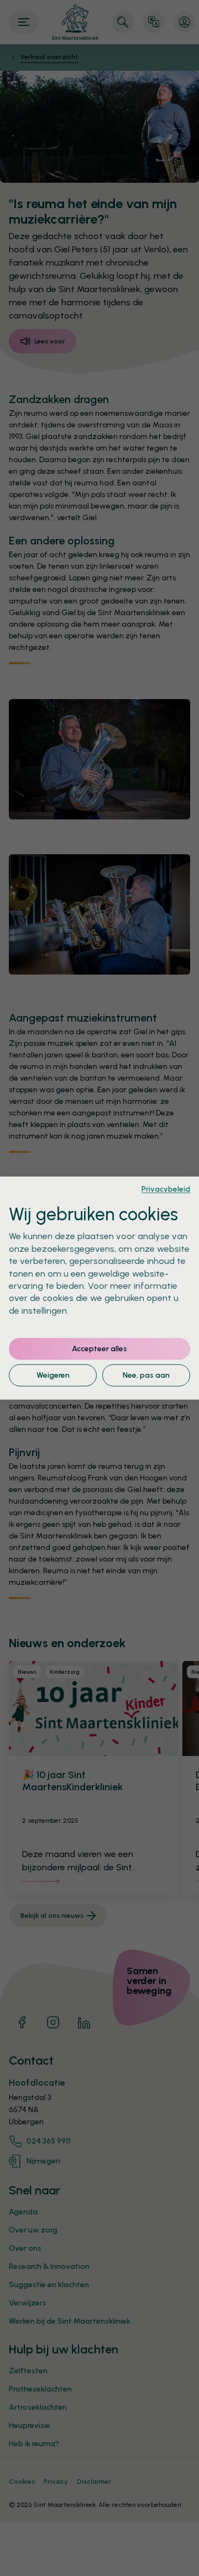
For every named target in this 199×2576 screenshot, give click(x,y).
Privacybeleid (166, 1188)
